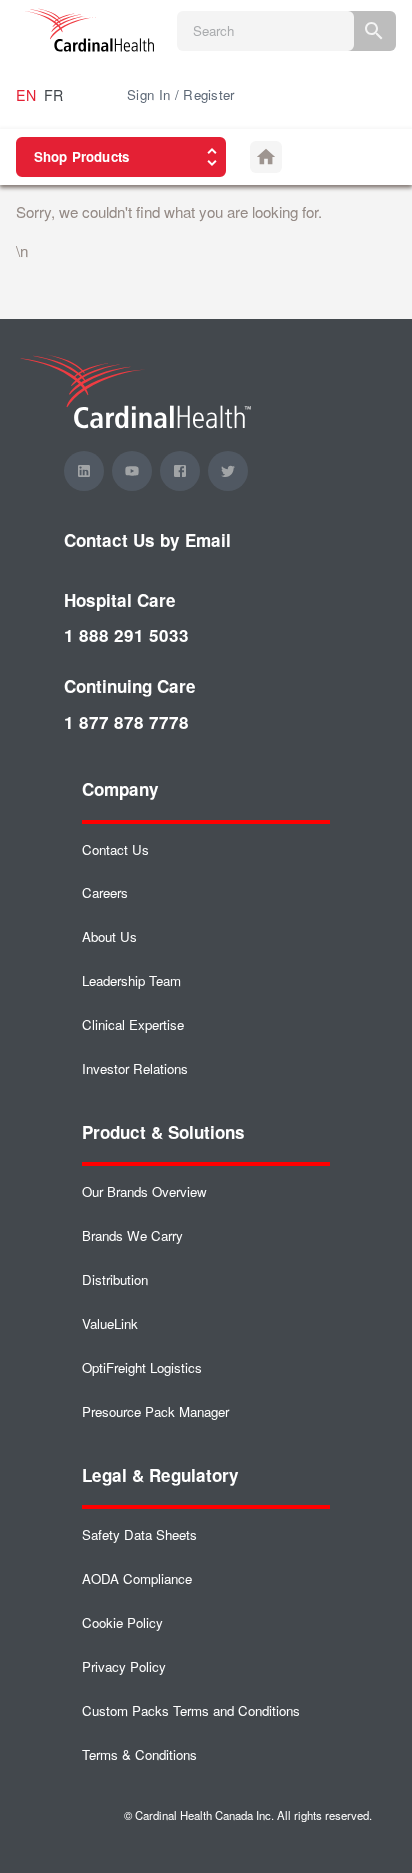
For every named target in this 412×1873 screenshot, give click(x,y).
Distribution (115, 1279)
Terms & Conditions (139, 1754)
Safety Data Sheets (139, 1534)
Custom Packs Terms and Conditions (191, 1710)
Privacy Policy (124, 1666)
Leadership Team (131, 980)
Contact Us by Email (147, 540)
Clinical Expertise (133, 1024)
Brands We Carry (132, 1235)
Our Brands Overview (144, 1191)
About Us (109, 936)
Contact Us (115, 849)
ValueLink (110, 1323)
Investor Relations (135, 1068)
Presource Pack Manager (155, 1411)
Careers (105, 892)
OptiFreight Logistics (142, 1367)
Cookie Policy (122, 1622)
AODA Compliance (137, 1578)
